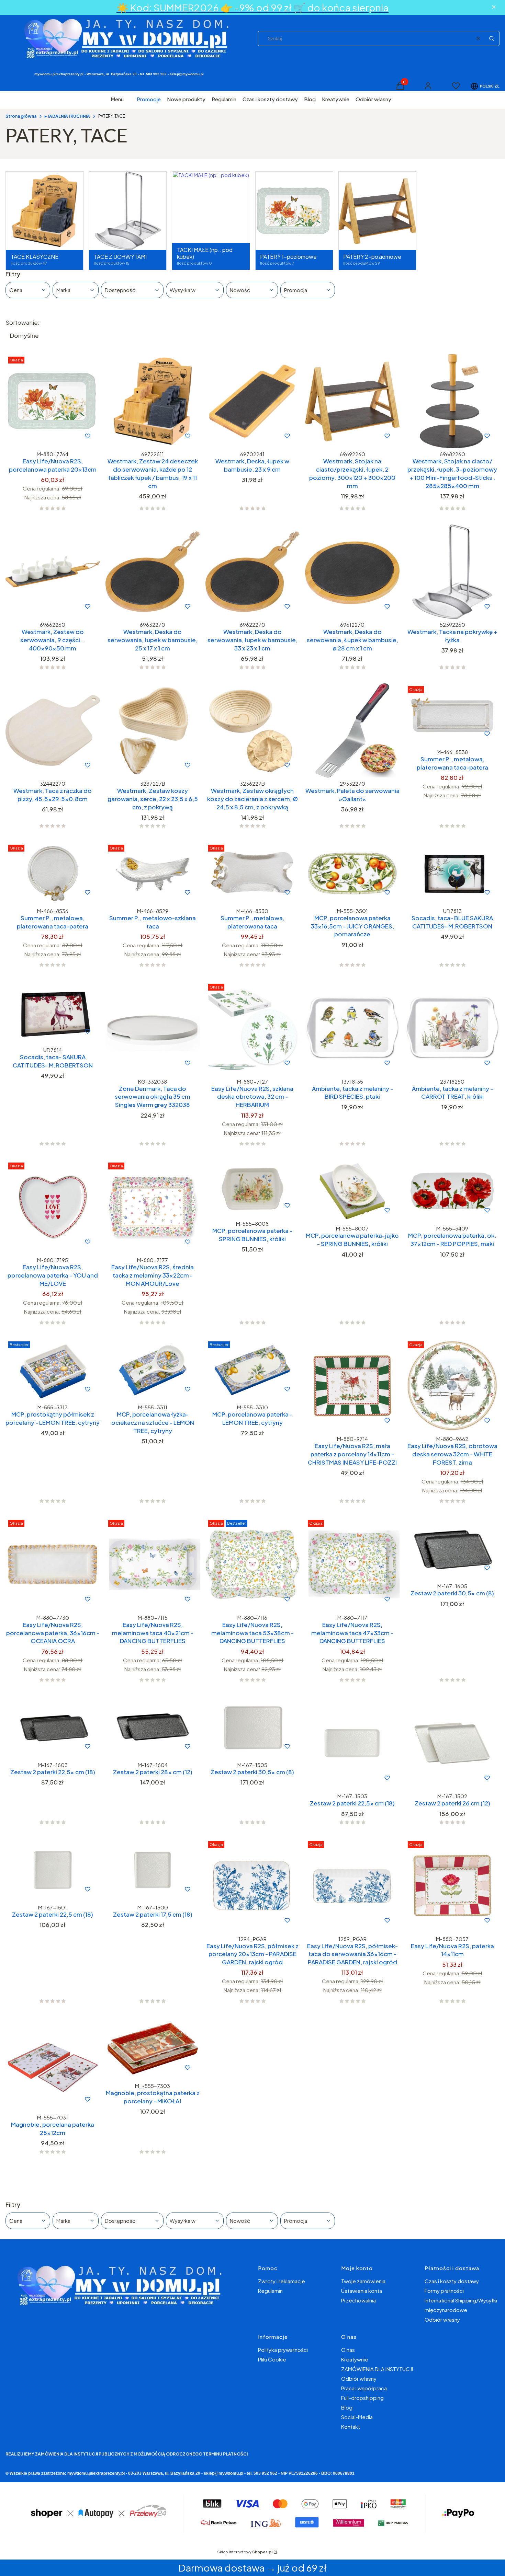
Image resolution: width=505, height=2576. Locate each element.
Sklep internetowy (245, 2552)
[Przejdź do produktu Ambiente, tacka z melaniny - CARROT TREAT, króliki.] (452, 1028)
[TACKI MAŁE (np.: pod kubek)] (211, 175)
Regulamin (270, 2291)
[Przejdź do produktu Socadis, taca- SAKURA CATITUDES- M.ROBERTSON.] (53, 1012)
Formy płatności (444, 2291)
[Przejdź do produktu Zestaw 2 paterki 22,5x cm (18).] (53, 1727)
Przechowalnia (358, 2300)
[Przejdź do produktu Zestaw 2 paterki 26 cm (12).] (452, 1743)
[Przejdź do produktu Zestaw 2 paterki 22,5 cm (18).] (53, 1870)
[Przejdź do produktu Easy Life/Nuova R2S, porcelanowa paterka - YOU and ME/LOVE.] (53, 1207)
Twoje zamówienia (363, 2281)
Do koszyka (38, 436)
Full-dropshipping (362, 2398)
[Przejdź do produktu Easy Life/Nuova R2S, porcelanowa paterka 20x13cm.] (53, 401)
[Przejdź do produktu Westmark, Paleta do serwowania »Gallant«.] (352, 731)
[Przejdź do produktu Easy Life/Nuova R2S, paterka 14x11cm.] (452, 1886)
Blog (347, 2407)
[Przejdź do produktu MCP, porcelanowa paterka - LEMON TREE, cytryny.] (253, 1370)
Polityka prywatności (283, 2350)
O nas (348, 2350)
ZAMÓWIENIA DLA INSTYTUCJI (377, 2369)
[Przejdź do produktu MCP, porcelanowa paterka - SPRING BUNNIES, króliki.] (253, 1189)
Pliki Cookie (272, 2359)
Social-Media (357, 2417)
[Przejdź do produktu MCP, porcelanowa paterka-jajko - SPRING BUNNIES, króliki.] (352, 1191)
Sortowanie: (23, 322)
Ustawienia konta (362, 2291)
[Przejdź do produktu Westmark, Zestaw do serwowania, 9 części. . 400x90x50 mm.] (53, 572)
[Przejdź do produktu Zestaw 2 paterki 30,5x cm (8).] (452, 1549)
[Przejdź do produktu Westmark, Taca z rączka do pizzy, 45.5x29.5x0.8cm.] (53, 731)
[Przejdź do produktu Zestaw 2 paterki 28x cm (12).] (153, 1727)
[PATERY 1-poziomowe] (294, 211)
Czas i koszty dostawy (452, 2281)
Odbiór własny (442, 2319)
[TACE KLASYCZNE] (44, 211)
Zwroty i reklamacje (282, 2281)
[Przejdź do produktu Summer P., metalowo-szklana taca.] (153, 873)
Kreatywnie (355, 2359)
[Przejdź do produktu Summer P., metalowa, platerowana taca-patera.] (452, 715)
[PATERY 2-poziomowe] (377, 211)
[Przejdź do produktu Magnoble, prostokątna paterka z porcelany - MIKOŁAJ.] (153, 2049)
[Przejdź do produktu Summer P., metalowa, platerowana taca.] (253, 873)
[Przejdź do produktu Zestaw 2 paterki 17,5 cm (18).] (153, 1870)
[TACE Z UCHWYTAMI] (128, 211)
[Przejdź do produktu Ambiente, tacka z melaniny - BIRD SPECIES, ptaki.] (352, 1028)
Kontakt (351, 2427)
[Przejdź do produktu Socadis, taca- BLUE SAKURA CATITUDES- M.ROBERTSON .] (452, 873)
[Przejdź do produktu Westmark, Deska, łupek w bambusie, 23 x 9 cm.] (253, 401)
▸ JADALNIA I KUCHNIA (67, 116)
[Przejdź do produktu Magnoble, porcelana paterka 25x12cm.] (53, 2064)
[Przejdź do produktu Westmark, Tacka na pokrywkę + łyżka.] (452, 572)
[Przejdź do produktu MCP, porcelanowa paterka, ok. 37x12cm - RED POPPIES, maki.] (452, 1191)
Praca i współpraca (364, 2388)
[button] (492, 38)
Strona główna (21, 116)
